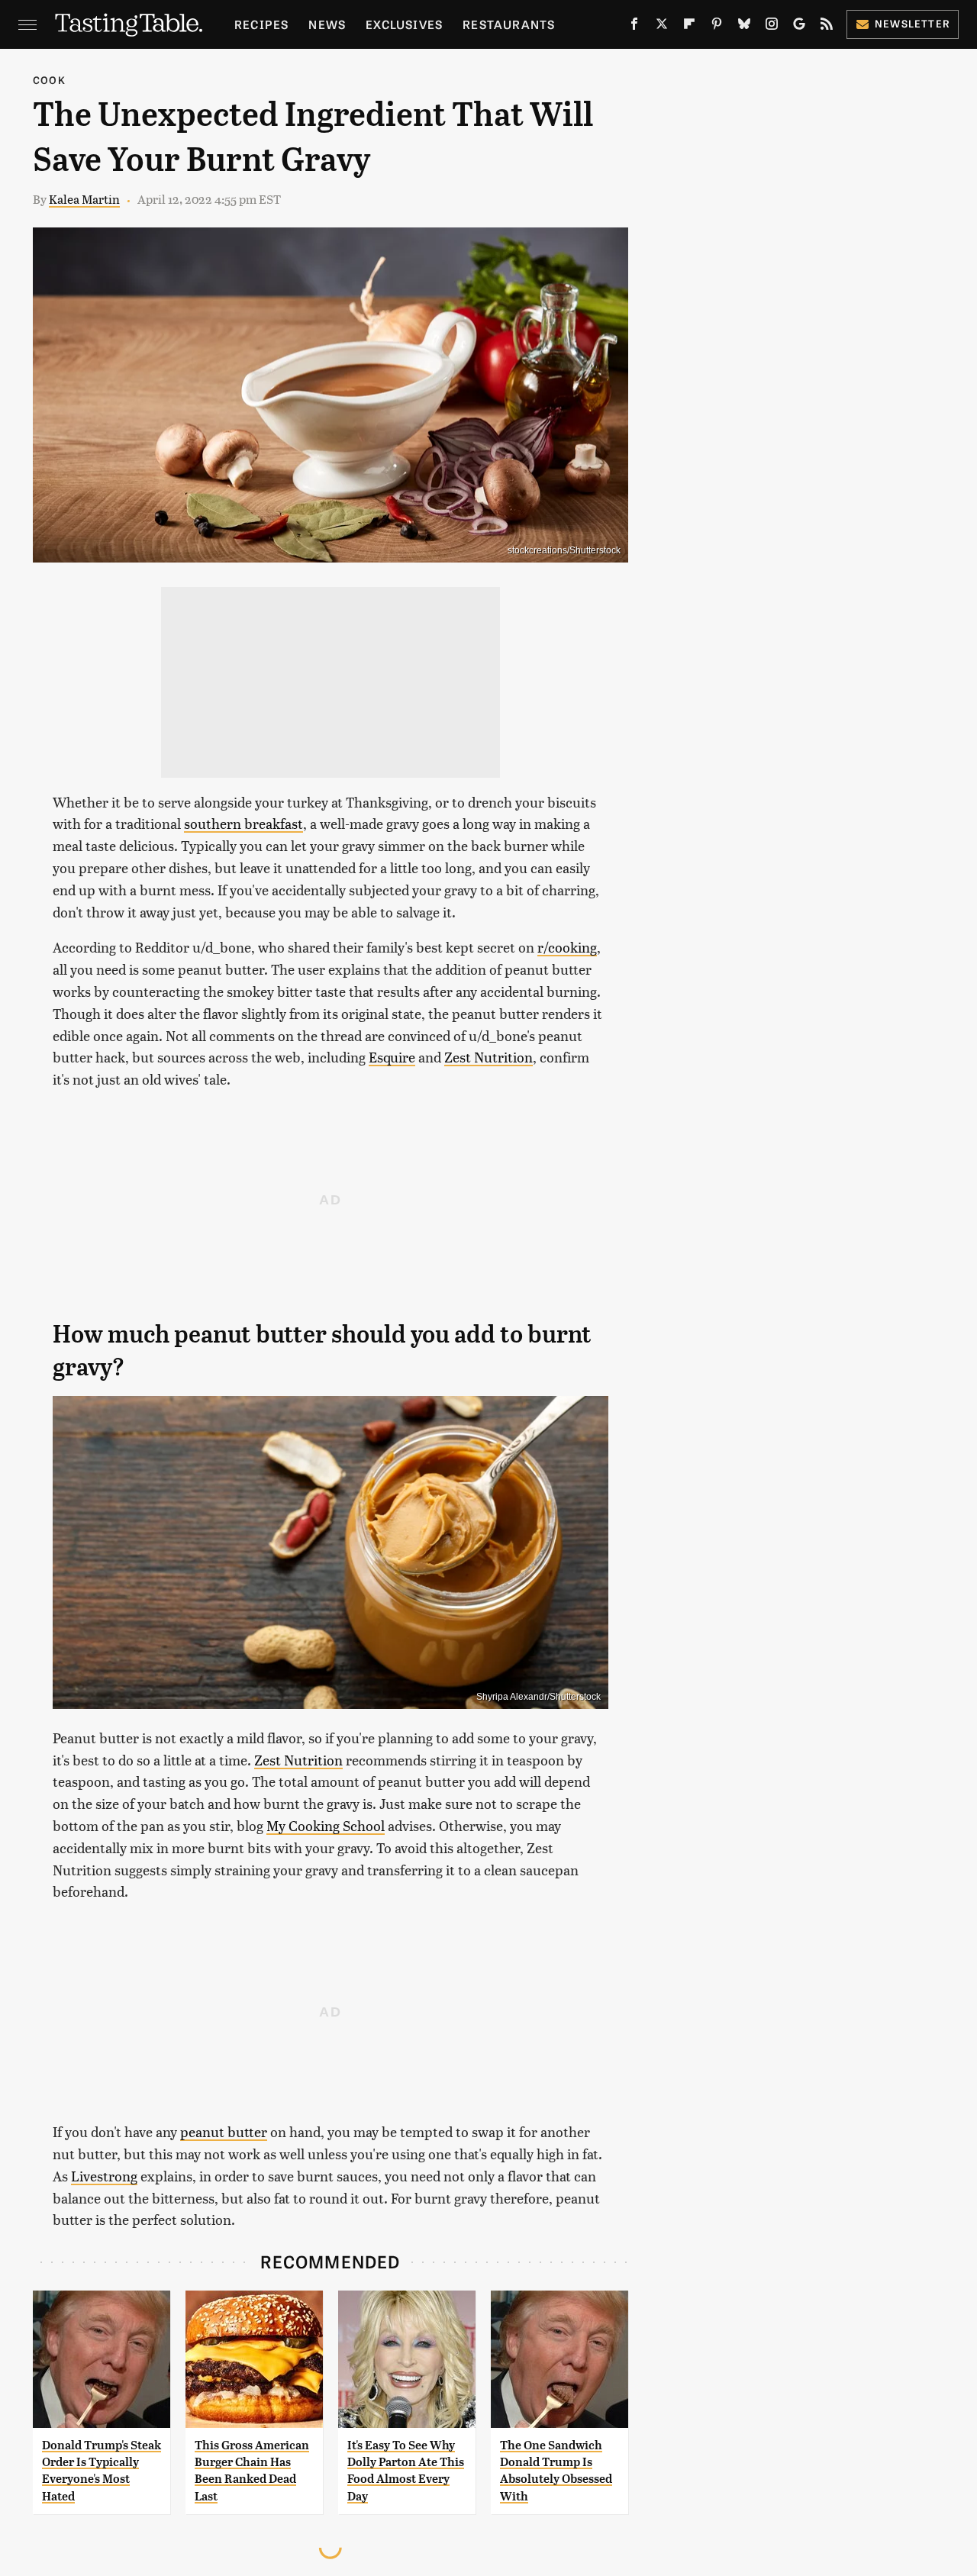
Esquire (392, 1057)
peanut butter (224, 2131)
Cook (49, 80)
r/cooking (567, 947)
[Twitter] (662, 27)
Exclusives (404, 24)
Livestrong (104, 2176)
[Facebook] (634, 27)
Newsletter (913, 23)
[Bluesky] (744, 27)
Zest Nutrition (488, 1057)
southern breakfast (243, 823)
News (327, 24)
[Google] (799, 27)
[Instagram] (772, 27)
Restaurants (509, 24)
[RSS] (827, 27)
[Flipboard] (689, 27)
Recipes (261, 24)
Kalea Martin (84, 199)
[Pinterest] (717, 27)
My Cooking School (326, 1825)
